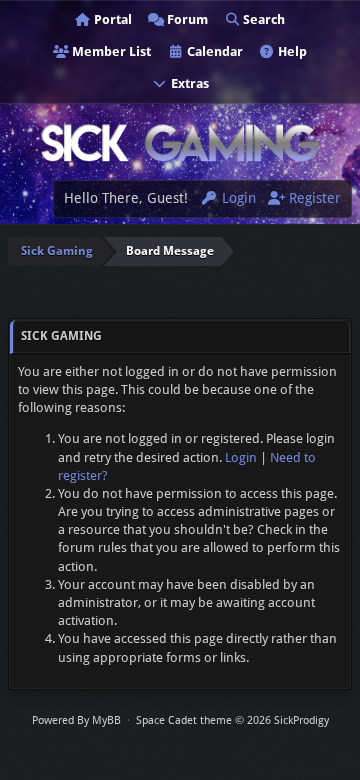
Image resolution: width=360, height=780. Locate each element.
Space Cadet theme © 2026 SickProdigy (232, 720)
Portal (111, 19)
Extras (188, 83)
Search (262, 19)
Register (313, 198)
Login (237, 198)
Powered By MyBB (76, 720)
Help (291, 51)
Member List (110, 51)
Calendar (213, 51)
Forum (186, 19)
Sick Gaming (57, 251)
